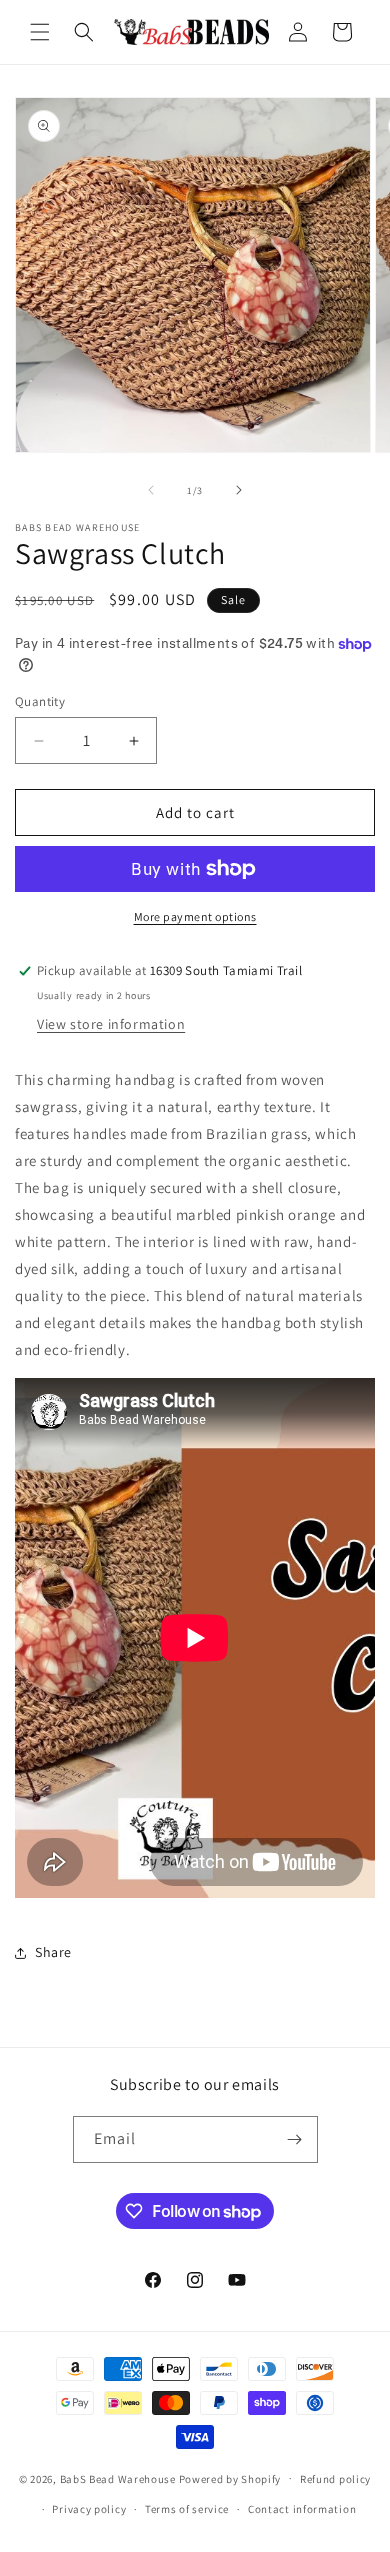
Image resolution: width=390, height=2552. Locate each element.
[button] (40, 32)
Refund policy (335, 2479)
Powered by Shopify (230, 2478)
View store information (111, 1024)
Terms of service (187, 2509)
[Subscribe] (295, 2139)
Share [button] (53, 1952)
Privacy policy (89, 2509)
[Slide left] (151, 490)
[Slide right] (239, 490)
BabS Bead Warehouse (118, 2478)
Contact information (302, 2509)
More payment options (195, 916)
